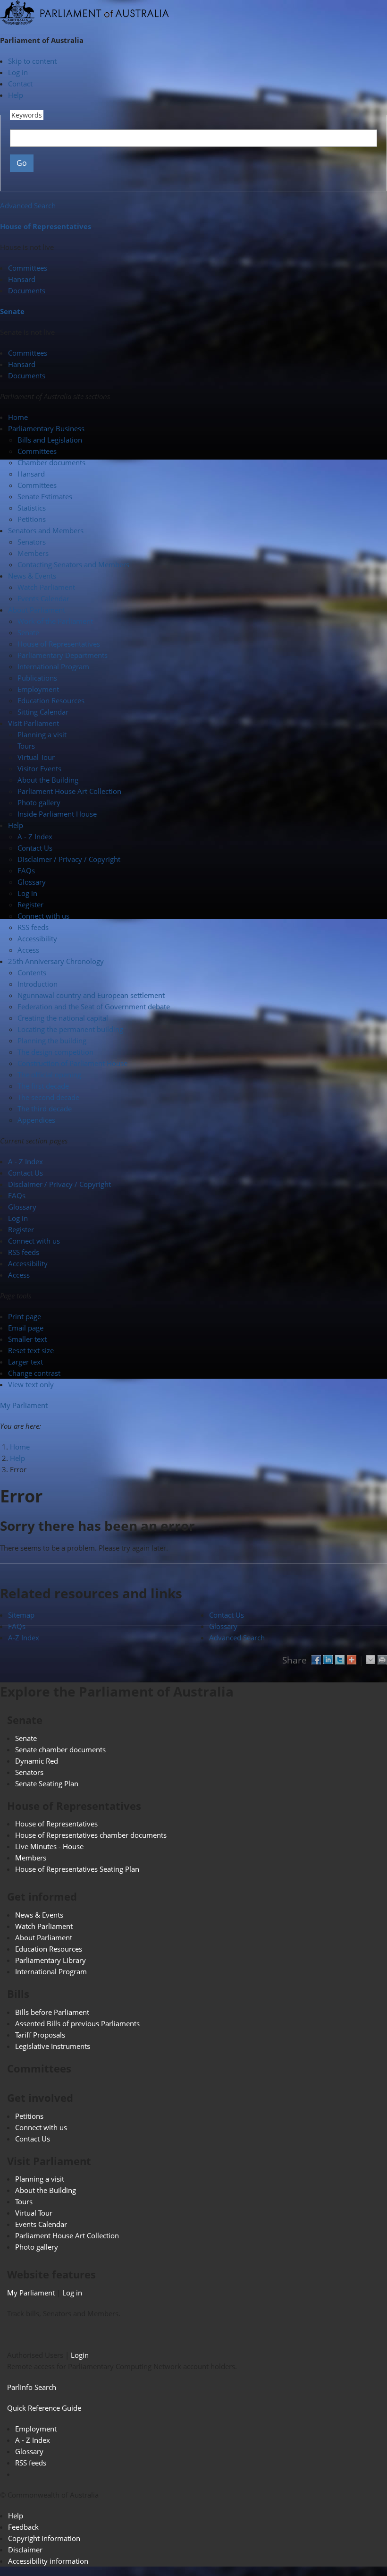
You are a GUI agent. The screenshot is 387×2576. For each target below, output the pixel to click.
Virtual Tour (36, 757)
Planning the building (52, 1041)
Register (30, 904)
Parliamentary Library (50, 1960)
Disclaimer (25, 2550)
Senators (32, 542)
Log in (18, 72)
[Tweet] (340, 1657)
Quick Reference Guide (44, 2408)
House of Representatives (46, 226)
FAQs (26, 870)
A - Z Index (35, 836)
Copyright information (44, 2538)
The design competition (55, 1052)
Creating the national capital (63, 1018)
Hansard (22, 279)
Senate (12, 311)
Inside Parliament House (57, 814)
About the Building (48, 780)
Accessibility (37, 938)
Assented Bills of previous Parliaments (77, 2023)
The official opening (49, 1075)
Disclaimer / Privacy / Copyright (69, 859)
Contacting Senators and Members (73, 564)
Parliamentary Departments (63, 655)
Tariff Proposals (40, 2035)
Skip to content (32, 61)
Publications (37, 678)
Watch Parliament (46, 587)
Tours (26, 746)
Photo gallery (39, 802)
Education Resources (51, 700)
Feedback (23, 2527)
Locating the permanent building (70, 1029)
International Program (53, 666)
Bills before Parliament (52, 2012)
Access (28, 950)
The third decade (45, 1109)
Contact (20, 84)
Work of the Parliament (55, 621)
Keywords (27, 115)
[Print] (382, 1657)
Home (20, 1447)
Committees (28, 268)
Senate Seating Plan (47, 1783)
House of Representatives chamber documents (91, 1835)
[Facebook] (316, 1657)
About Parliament (44, 1937)
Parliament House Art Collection (69, 791)
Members (33, 553)
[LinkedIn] (328, 1657)
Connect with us (43, 916)
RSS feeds (33, 927)
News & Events (39, 1915)
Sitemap (21, 1615)
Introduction (38, 984)
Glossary (32, 882)
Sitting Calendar (43, 712)
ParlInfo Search (32, 2387)
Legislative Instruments (53, 2046)
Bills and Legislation (50, 440)
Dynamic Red (37, 1761)
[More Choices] (352, 1657)
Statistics (32, 508)
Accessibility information (48, 2561)
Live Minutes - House (49, 1846)
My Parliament (24, 1405)
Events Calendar (43, 598)
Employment (38, 689)
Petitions (32, 519)
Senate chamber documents (60, 1749)
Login (80, 2355)
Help (16, 95)
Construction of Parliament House (72, 1063)
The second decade (48, 1097)
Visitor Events (39, 768)
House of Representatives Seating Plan (77, 1869)
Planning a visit (42, 734)
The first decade (43, 1086)
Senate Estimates (45, 496)
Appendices (36, 1120)
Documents (27, 290)
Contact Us (35, 848)
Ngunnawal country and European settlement (91, 995)
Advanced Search (28, 205)
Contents (32, 972)
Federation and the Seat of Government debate (94, 1007)
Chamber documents (51, 462)
